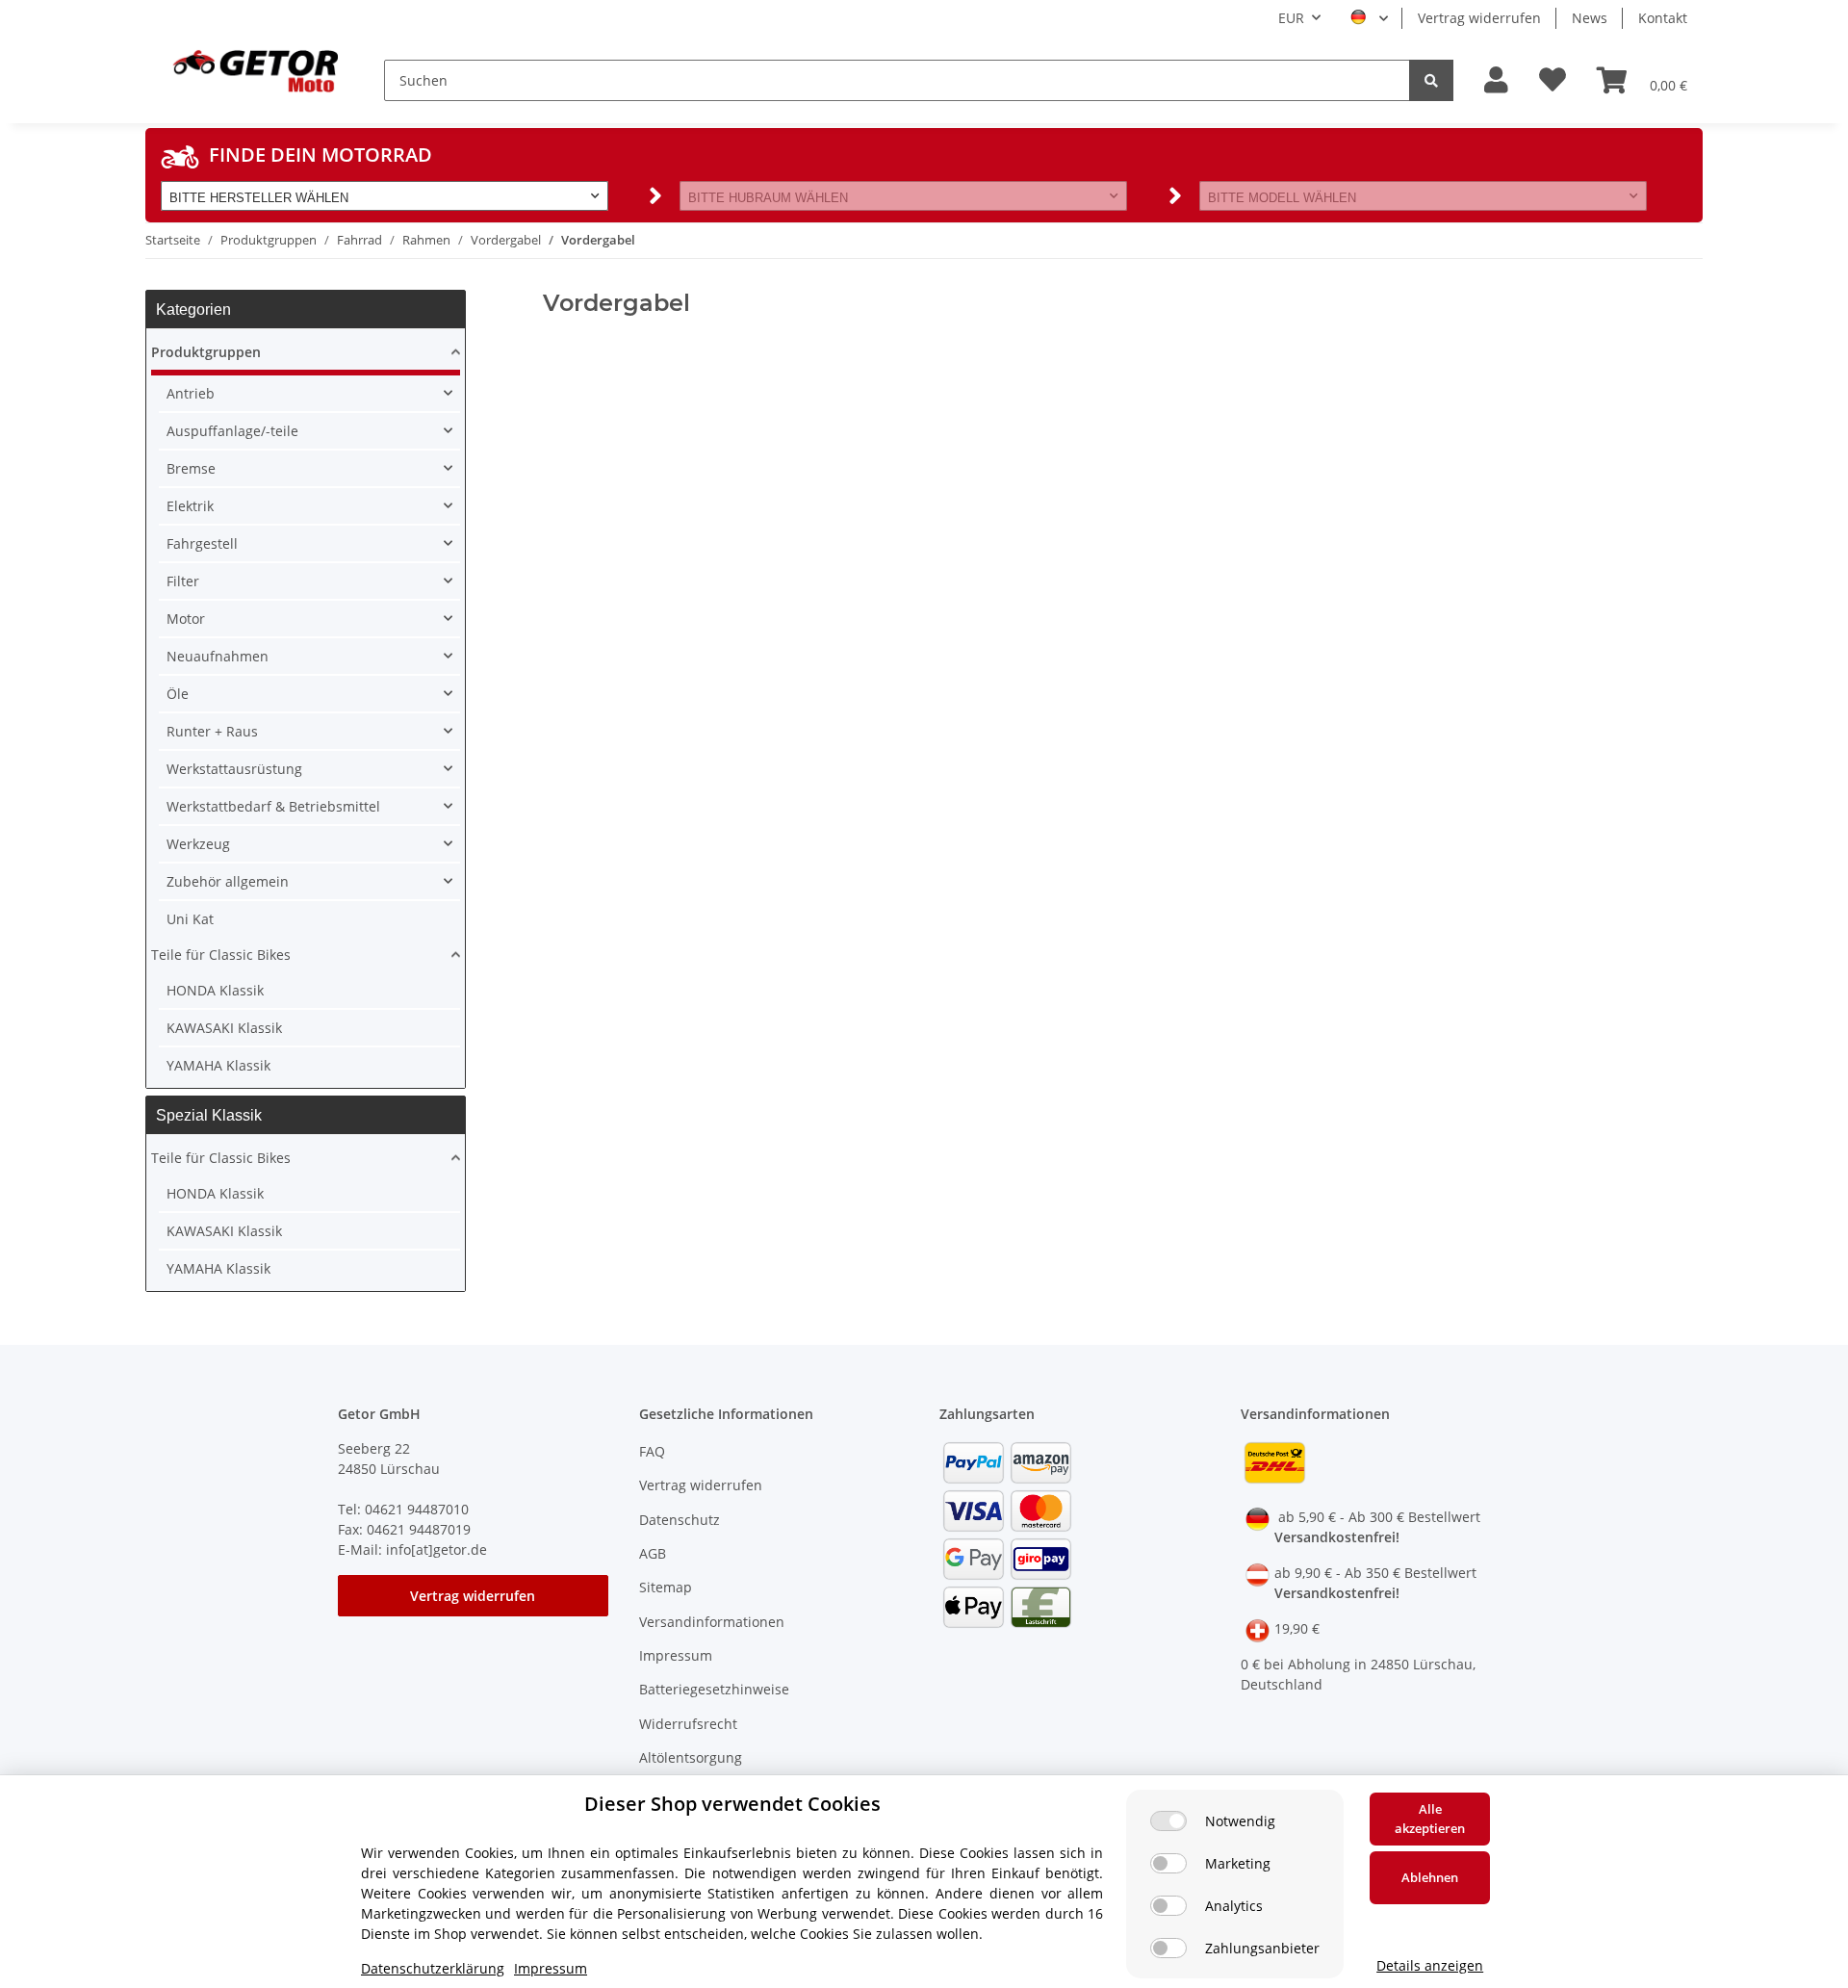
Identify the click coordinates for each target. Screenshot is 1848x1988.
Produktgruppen (206, 352)
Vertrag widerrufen (1479, 18)
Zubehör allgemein (228, 881)
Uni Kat (190, 919)
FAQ (652, 1451)
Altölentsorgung (691, 1757)
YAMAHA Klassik (218, 1065)
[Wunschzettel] (1553, 80)
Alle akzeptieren (1430, 1819)
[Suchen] (1431, 80)
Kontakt (1663, 18)
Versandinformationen (712, 1622)
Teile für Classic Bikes (221, 955)
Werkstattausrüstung (234, 769)
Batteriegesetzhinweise (714, 1689)
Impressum (676, 1655)
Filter (183, 581)
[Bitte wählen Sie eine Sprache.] (1369, 18)
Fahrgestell (202, 543)
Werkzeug (198, 844)
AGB (653, 1553)
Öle (178, 694)
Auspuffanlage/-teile (232, 431)
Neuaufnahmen (218, 656)
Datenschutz (680, 1520)
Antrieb (191, 393)
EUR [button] (1291, 18)
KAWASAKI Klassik (224, 1028)
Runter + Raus (212, 731)
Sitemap (666, 1587)
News (1590, 18)
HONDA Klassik (215, 990)
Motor (186, 619)
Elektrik (190, 506)
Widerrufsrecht (688, 1724)
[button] (1496, 80)
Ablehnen (1430, 1877)
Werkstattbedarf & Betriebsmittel (273, 806)
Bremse (191, 468)
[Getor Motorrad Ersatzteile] (253, 69)
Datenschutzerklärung (433, 1968)
